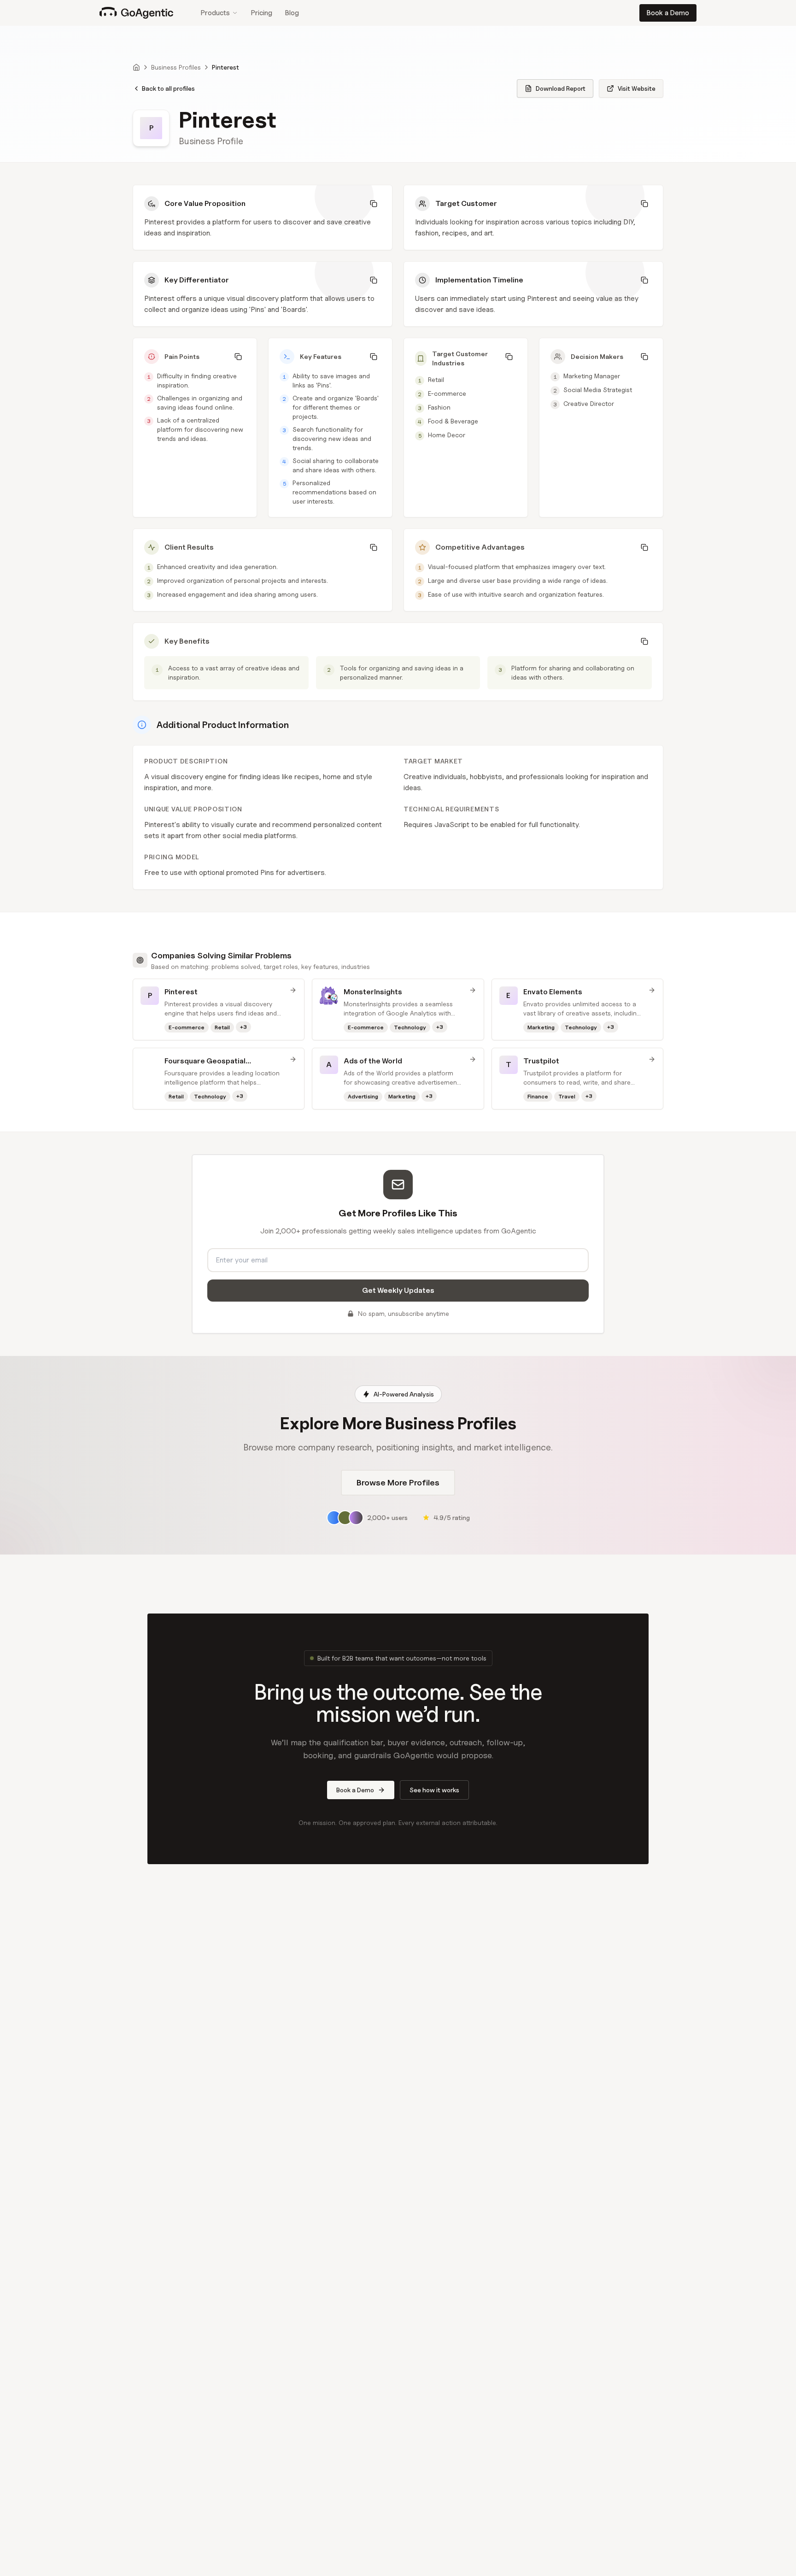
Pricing (262, 13)
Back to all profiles (168, 88)
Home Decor (447, 435)
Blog (292, 13)
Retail (436, 379)
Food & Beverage (453, 421)
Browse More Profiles (398, 1482)
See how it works (434, 1790)
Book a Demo (668, 13)
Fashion (439, 407)
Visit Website (637, 88)
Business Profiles (176, 67)
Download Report (561, 88)
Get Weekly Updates (398, 1290)
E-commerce (447, 393)
